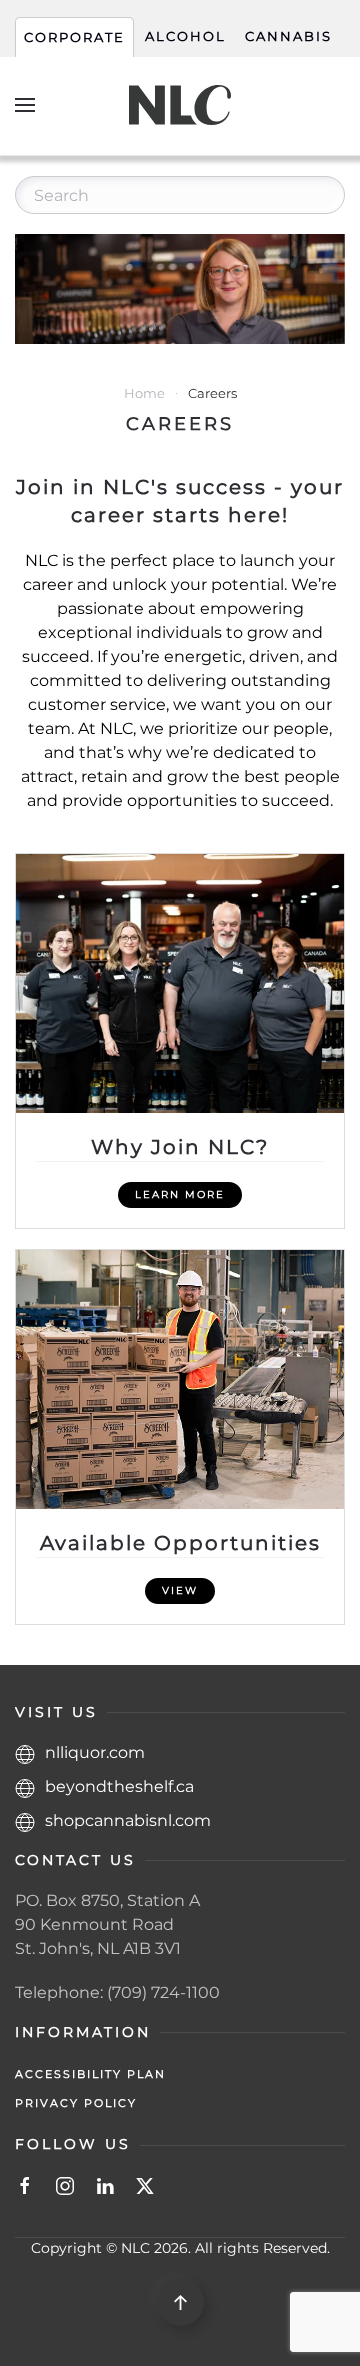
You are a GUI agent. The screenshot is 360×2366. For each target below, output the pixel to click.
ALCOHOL (185, 36)
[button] (25, 105)
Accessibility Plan (90, 2074)
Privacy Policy (76, 2103)
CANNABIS (288, 36)
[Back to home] (180, 105)
